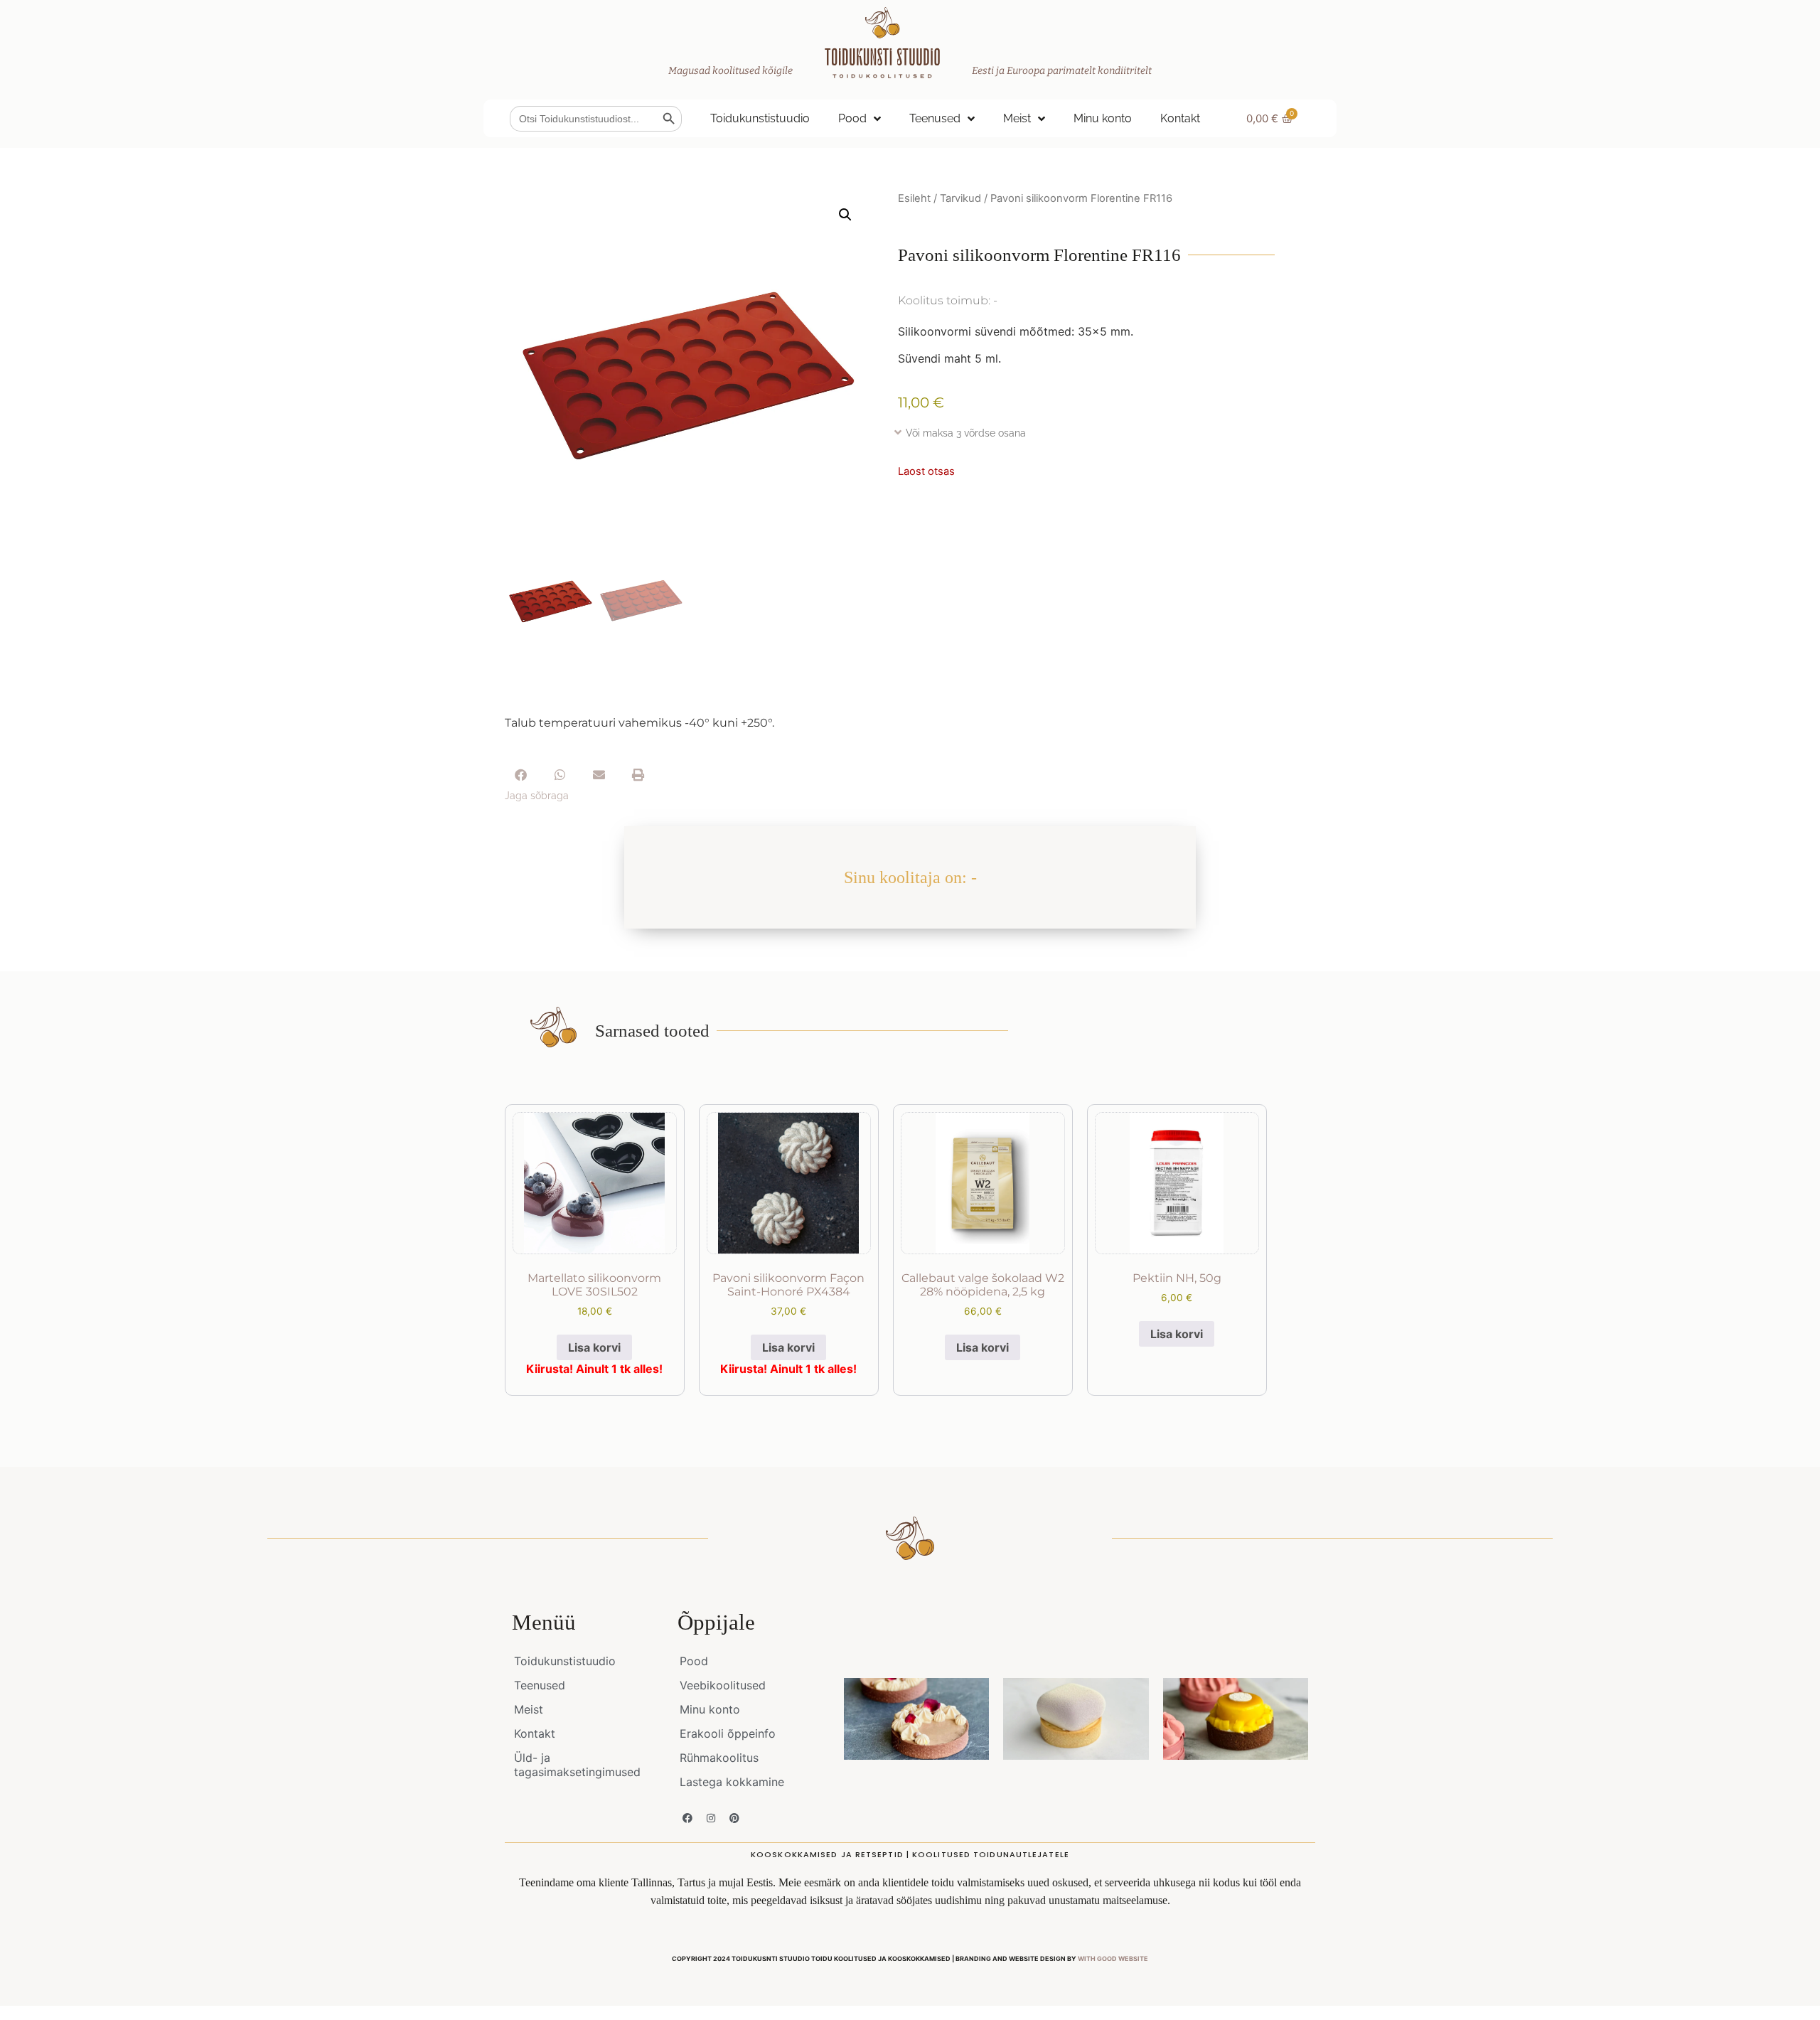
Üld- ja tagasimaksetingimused (577, 1765)
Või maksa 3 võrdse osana (966, 433)
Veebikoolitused (723, 1685)
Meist (1017, 118)
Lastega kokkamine (732, 1782)
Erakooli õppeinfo (728, 1733)
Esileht (914, 198)
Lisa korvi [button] (594, 1347)
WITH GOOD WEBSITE (1113, 1958)
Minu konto (1103, 118)
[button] (845, 215)
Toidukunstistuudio (760, 118)
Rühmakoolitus (719, 1758)
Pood (852, 118)
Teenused (935, 118)
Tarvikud (960, 198)
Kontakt (1180, 118)
